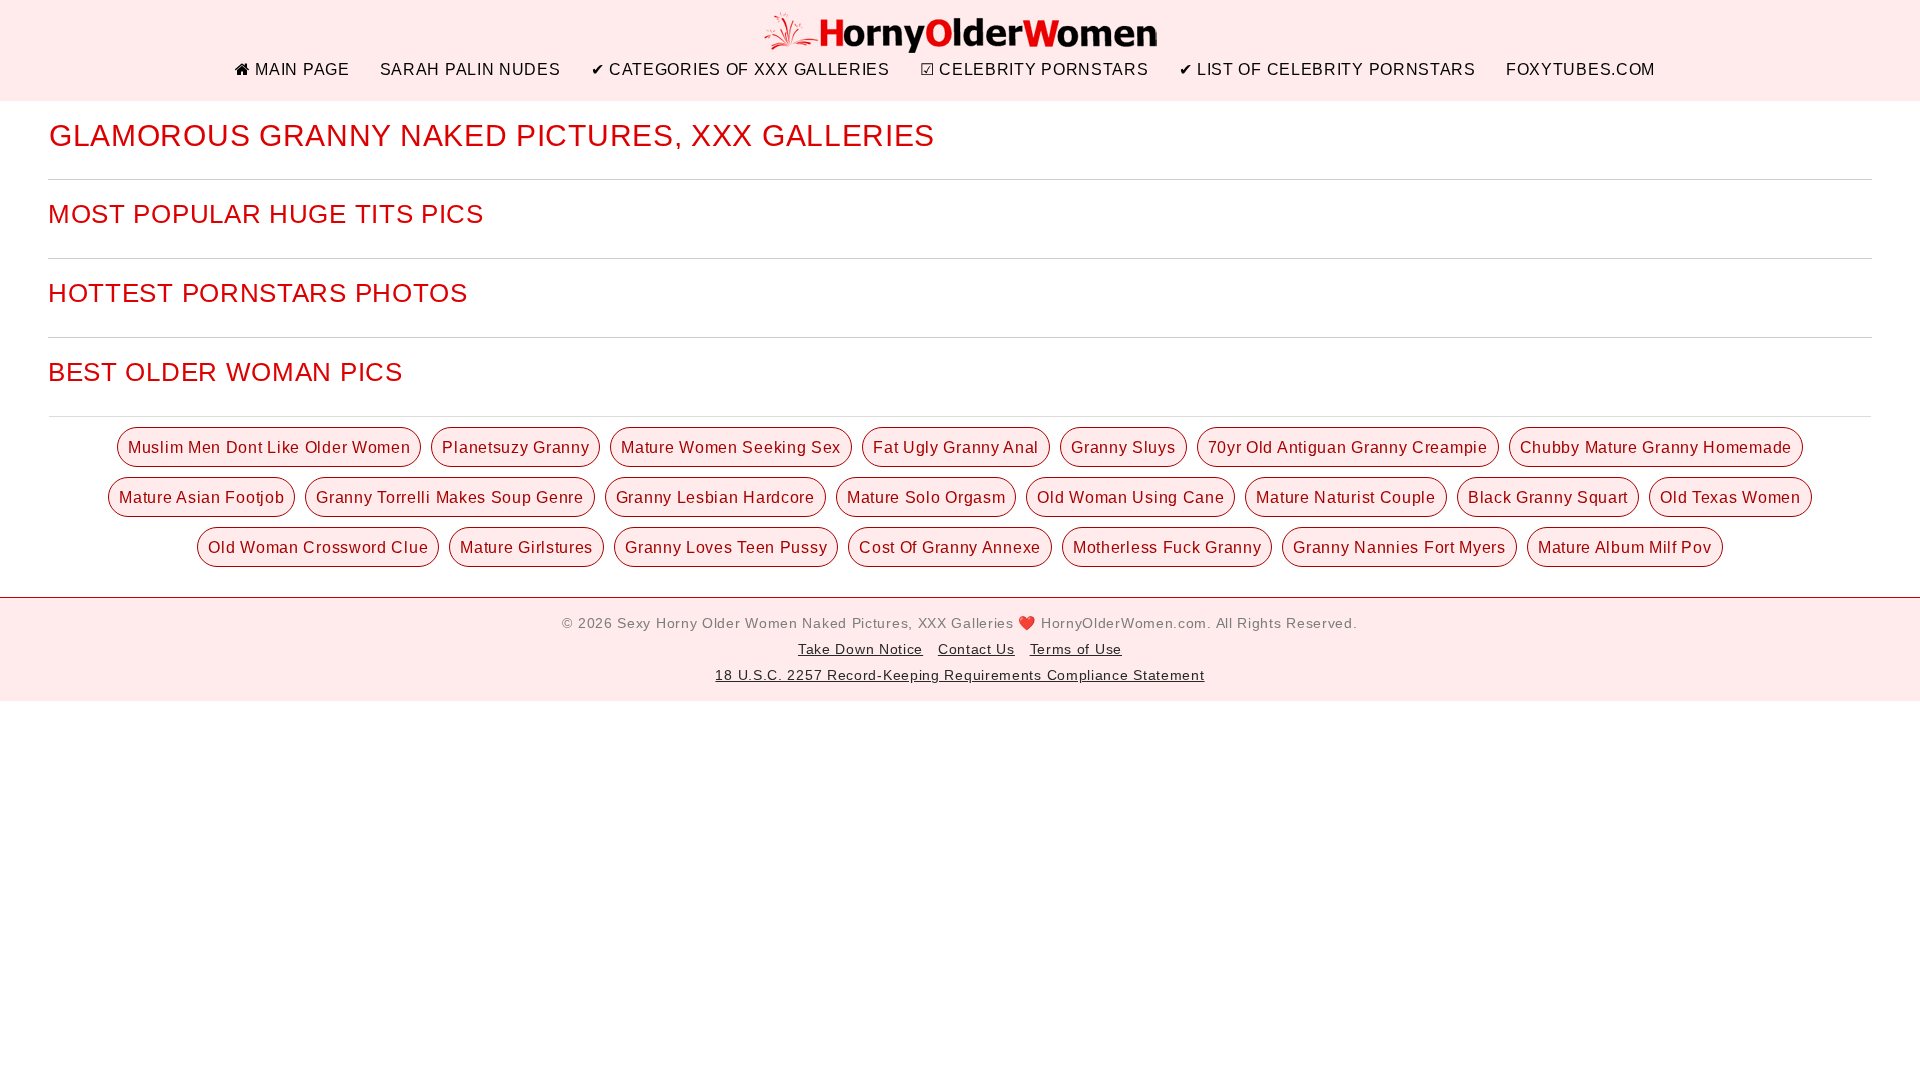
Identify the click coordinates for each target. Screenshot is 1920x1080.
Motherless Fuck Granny (1167, 547)
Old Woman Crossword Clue (318, 547)
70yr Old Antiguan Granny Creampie (1348, 447)
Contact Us (976, 649)
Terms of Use (1076, 649)
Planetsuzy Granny (515, 447)
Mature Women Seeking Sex (731, 447)
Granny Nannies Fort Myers (1399, 547)
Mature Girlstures (526, 547)
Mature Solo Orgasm (926, 497)
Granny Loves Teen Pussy (726, 547)
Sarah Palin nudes (470, 69)
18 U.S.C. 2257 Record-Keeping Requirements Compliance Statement (959, 675)
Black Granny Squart (1548, 497)
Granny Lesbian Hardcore (715, 497)
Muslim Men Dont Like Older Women (269, 447)
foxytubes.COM (1580, 69)
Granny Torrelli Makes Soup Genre (449, 497)
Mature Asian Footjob (201, 497)
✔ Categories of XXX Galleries (740, 69)
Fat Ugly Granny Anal (956, 447)
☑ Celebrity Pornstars (1034, 69)
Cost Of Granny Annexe (950, 547)
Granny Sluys (1123, 447)
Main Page (300, 69)
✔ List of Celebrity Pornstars (1327, 69)
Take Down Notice (860, 649)
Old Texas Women (1730, 497)
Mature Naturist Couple (1345, 497)
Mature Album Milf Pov (1625, 547)
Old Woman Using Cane (1130, 497)
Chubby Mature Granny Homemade (1656, 447)
